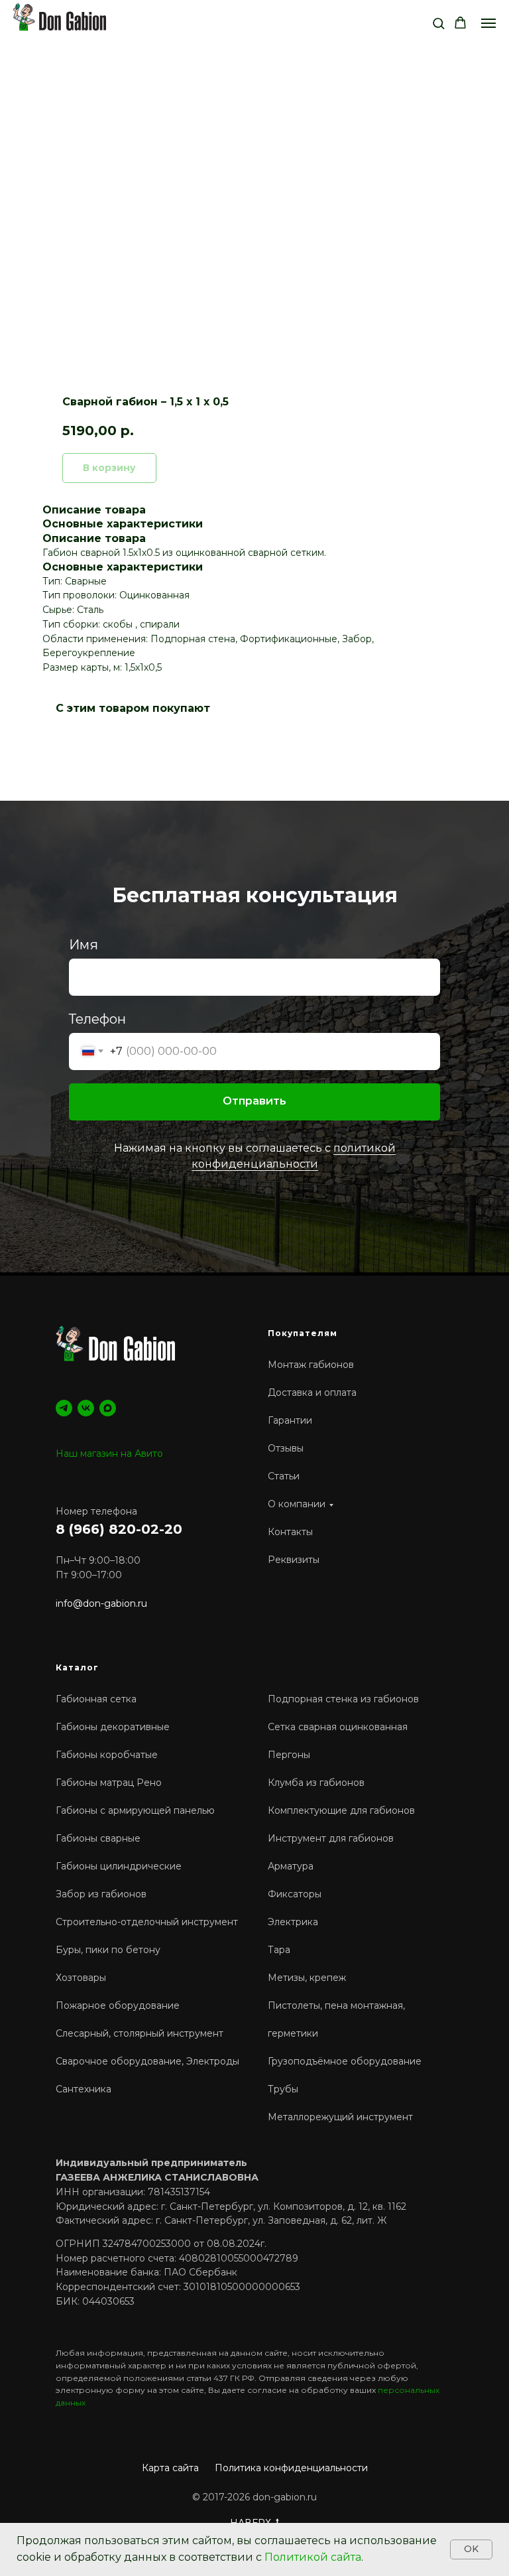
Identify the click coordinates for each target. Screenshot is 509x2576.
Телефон (97, 1682)
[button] (438, 23)
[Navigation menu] (488, 23)
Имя (84, 1608)
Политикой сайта (313, 2557)
